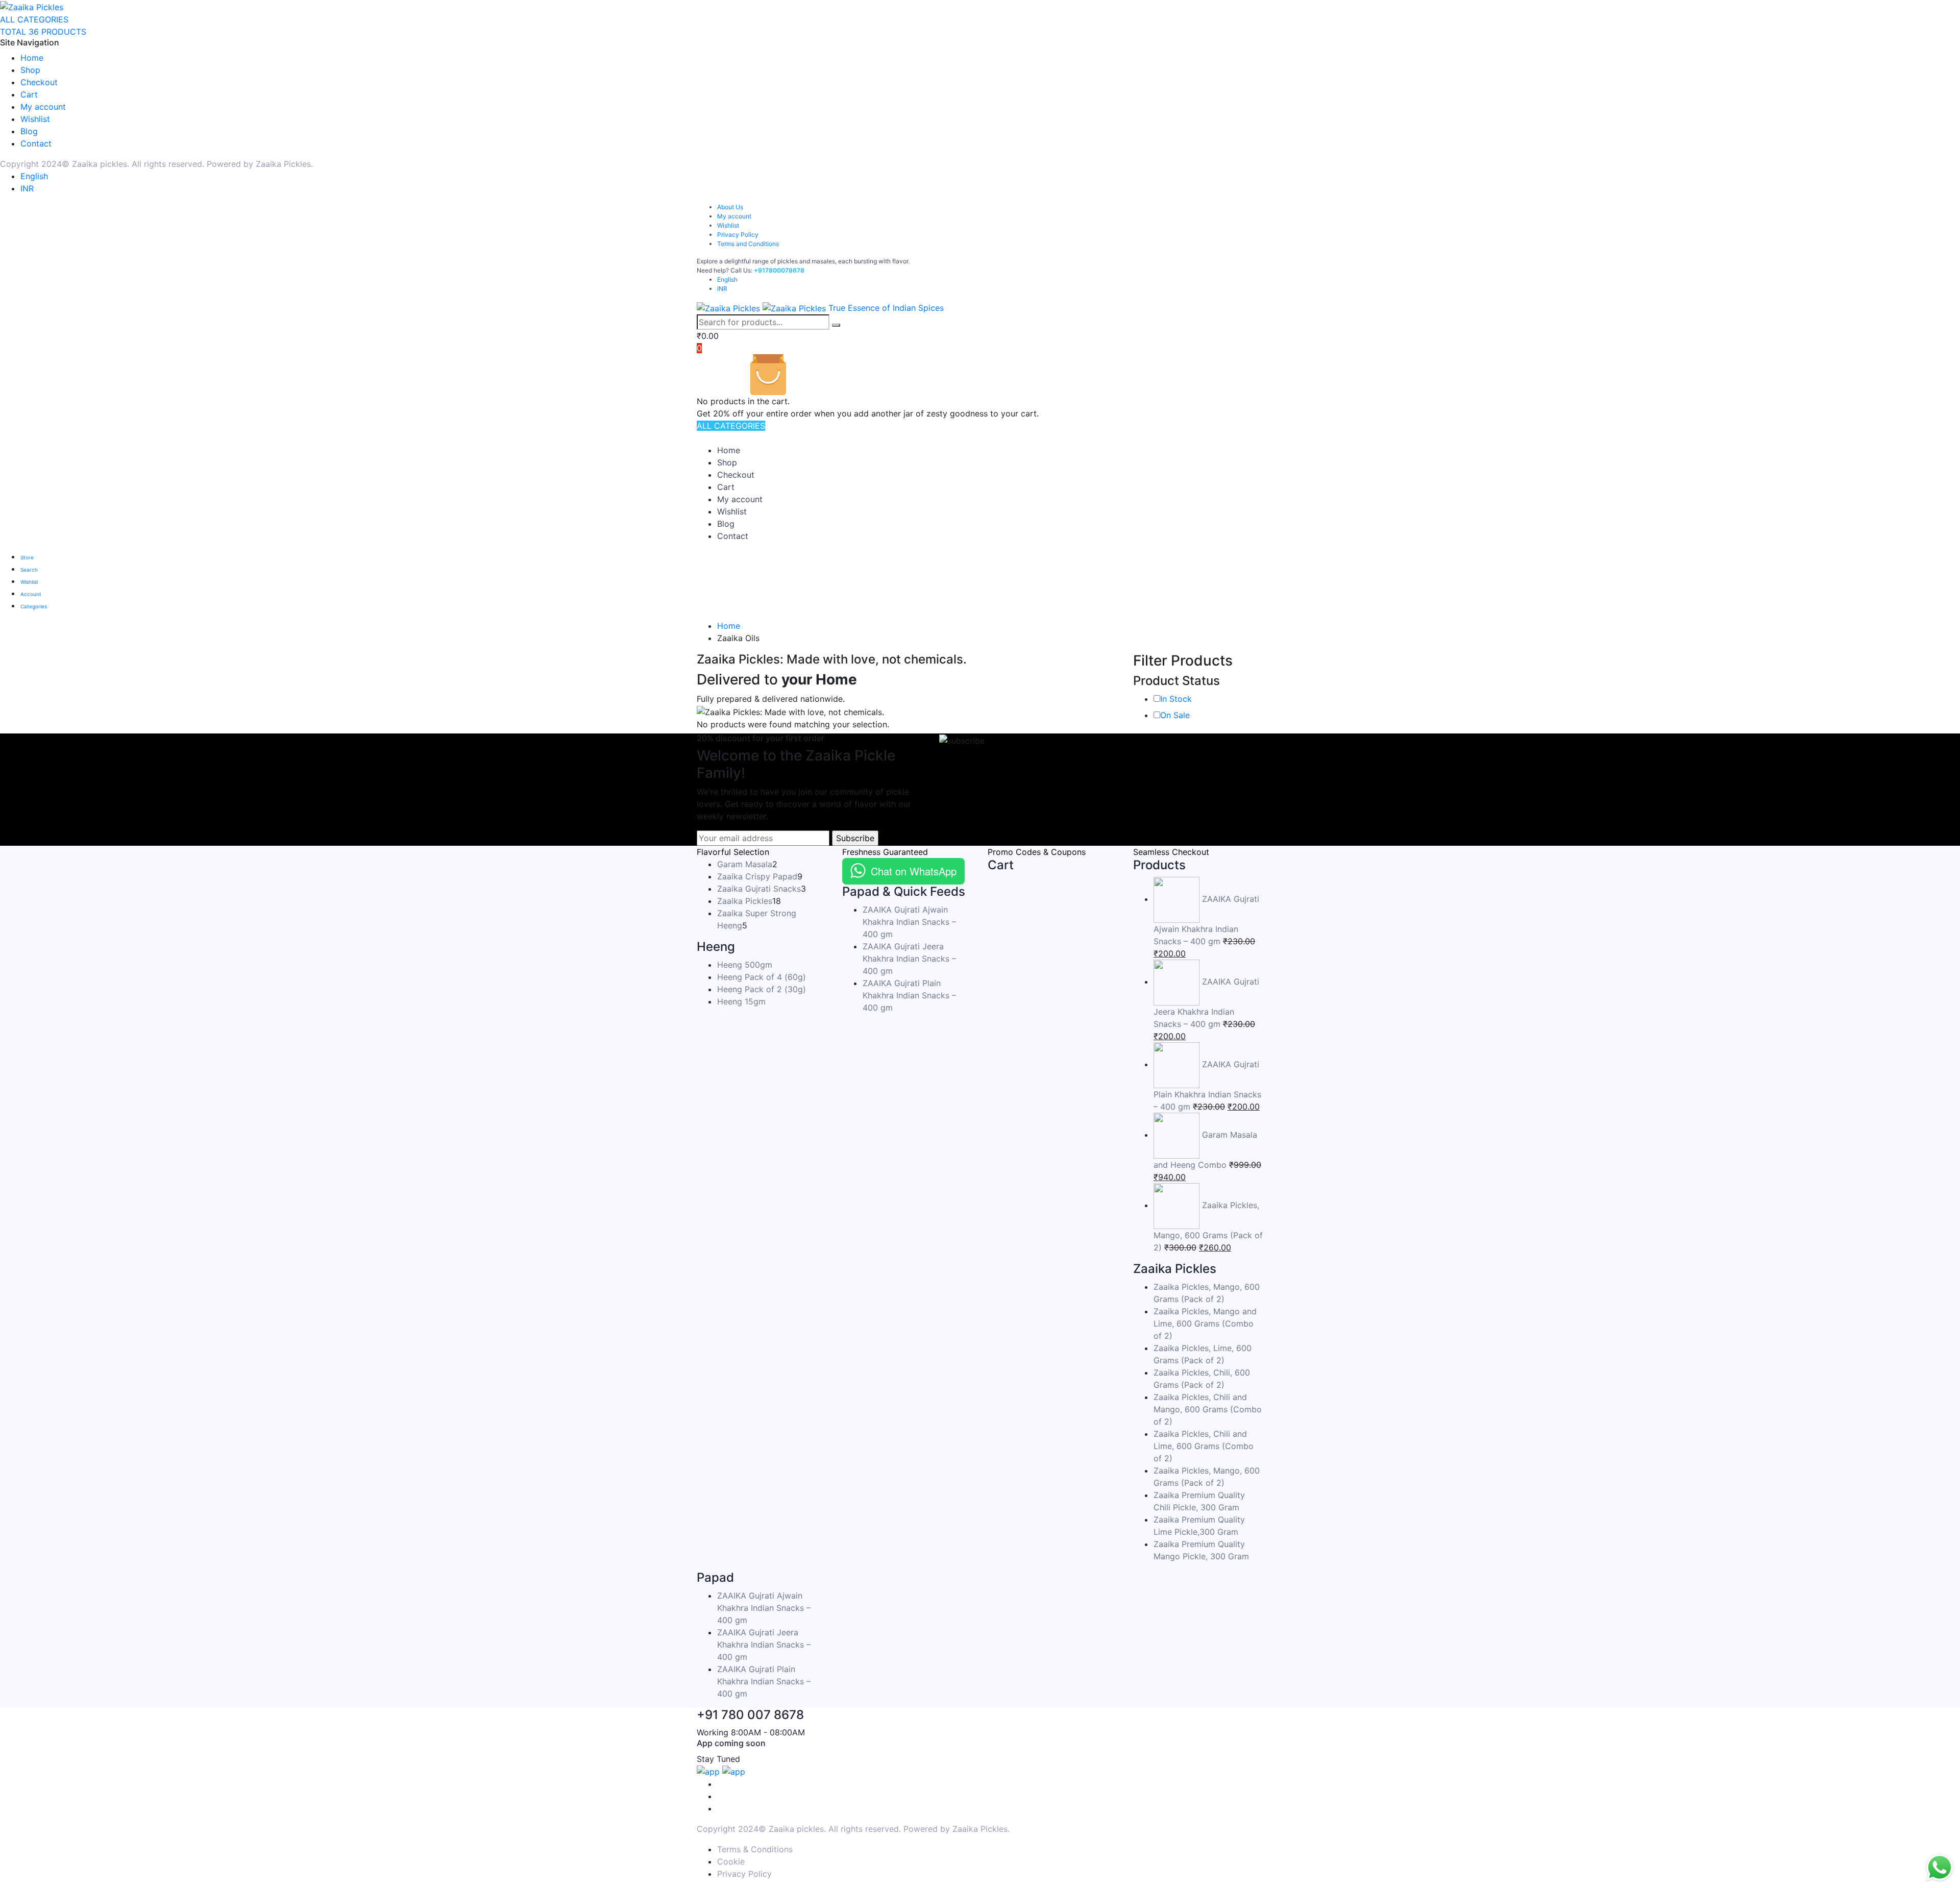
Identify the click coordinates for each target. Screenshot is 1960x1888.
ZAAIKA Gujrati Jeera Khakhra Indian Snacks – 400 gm (909, 959)
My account (43, 107)
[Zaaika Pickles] (32, 6)
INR (27, 188)
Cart (29, 94)
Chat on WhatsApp (914, 871)
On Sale (1175, 715)
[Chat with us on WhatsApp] (1940, 1868)
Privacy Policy (738, 235)
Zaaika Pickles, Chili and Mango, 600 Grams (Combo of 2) (1208, 1409)
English (34, 176)
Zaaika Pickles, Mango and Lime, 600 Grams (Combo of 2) (1205, 1323)
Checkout (39, 82)
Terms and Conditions (748, 244)
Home (32, 58)
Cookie (731, 1861)
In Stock (1176, 699)
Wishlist (35, 119)
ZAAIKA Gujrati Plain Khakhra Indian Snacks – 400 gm (909, 995)
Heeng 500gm (745, 965)
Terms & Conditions (755, 1849)
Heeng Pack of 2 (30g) (762, 989)
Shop (30, 70)
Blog (29, 131)
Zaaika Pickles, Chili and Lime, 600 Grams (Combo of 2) (1204, 1446)
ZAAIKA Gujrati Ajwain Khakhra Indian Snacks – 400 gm (909, 922)
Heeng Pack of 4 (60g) (762, 977)
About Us (730, 207)
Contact (36, 143)
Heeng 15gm (741, 1001)
